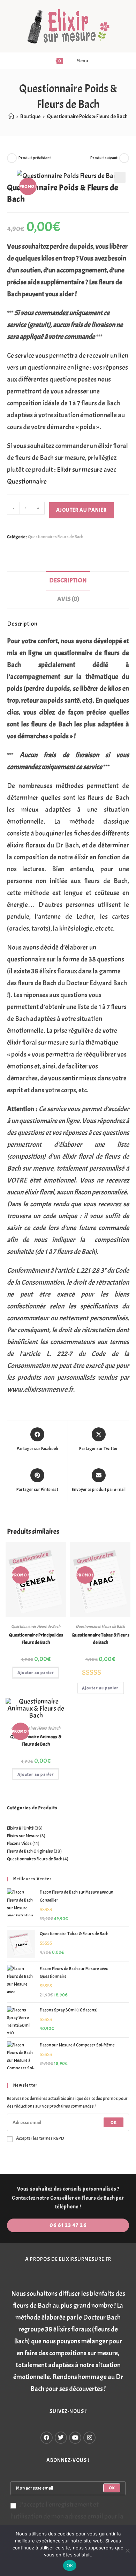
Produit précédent (35, 158)
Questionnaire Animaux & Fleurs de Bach (36, 1740)
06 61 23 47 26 (68, 2225)
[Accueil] (11, 116)
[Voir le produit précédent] (12, 158)
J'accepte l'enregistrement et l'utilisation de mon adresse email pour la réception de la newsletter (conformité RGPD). (67, 2522)
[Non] (127, 2550)
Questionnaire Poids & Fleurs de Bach (87, 116)
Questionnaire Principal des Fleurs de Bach (36, 1639)
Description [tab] (68, 580)
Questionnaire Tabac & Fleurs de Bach (100, 1639)
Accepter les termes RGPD (40, 2138)
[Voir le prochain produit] (124, 158)
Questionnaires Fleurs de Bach (56, 537)
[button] (120, 177)
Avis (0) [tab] (68, 599)
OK (114, 2122)
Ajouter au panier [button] (36, 1673)
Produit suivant (104, 158)
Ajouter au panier (81, 510)
